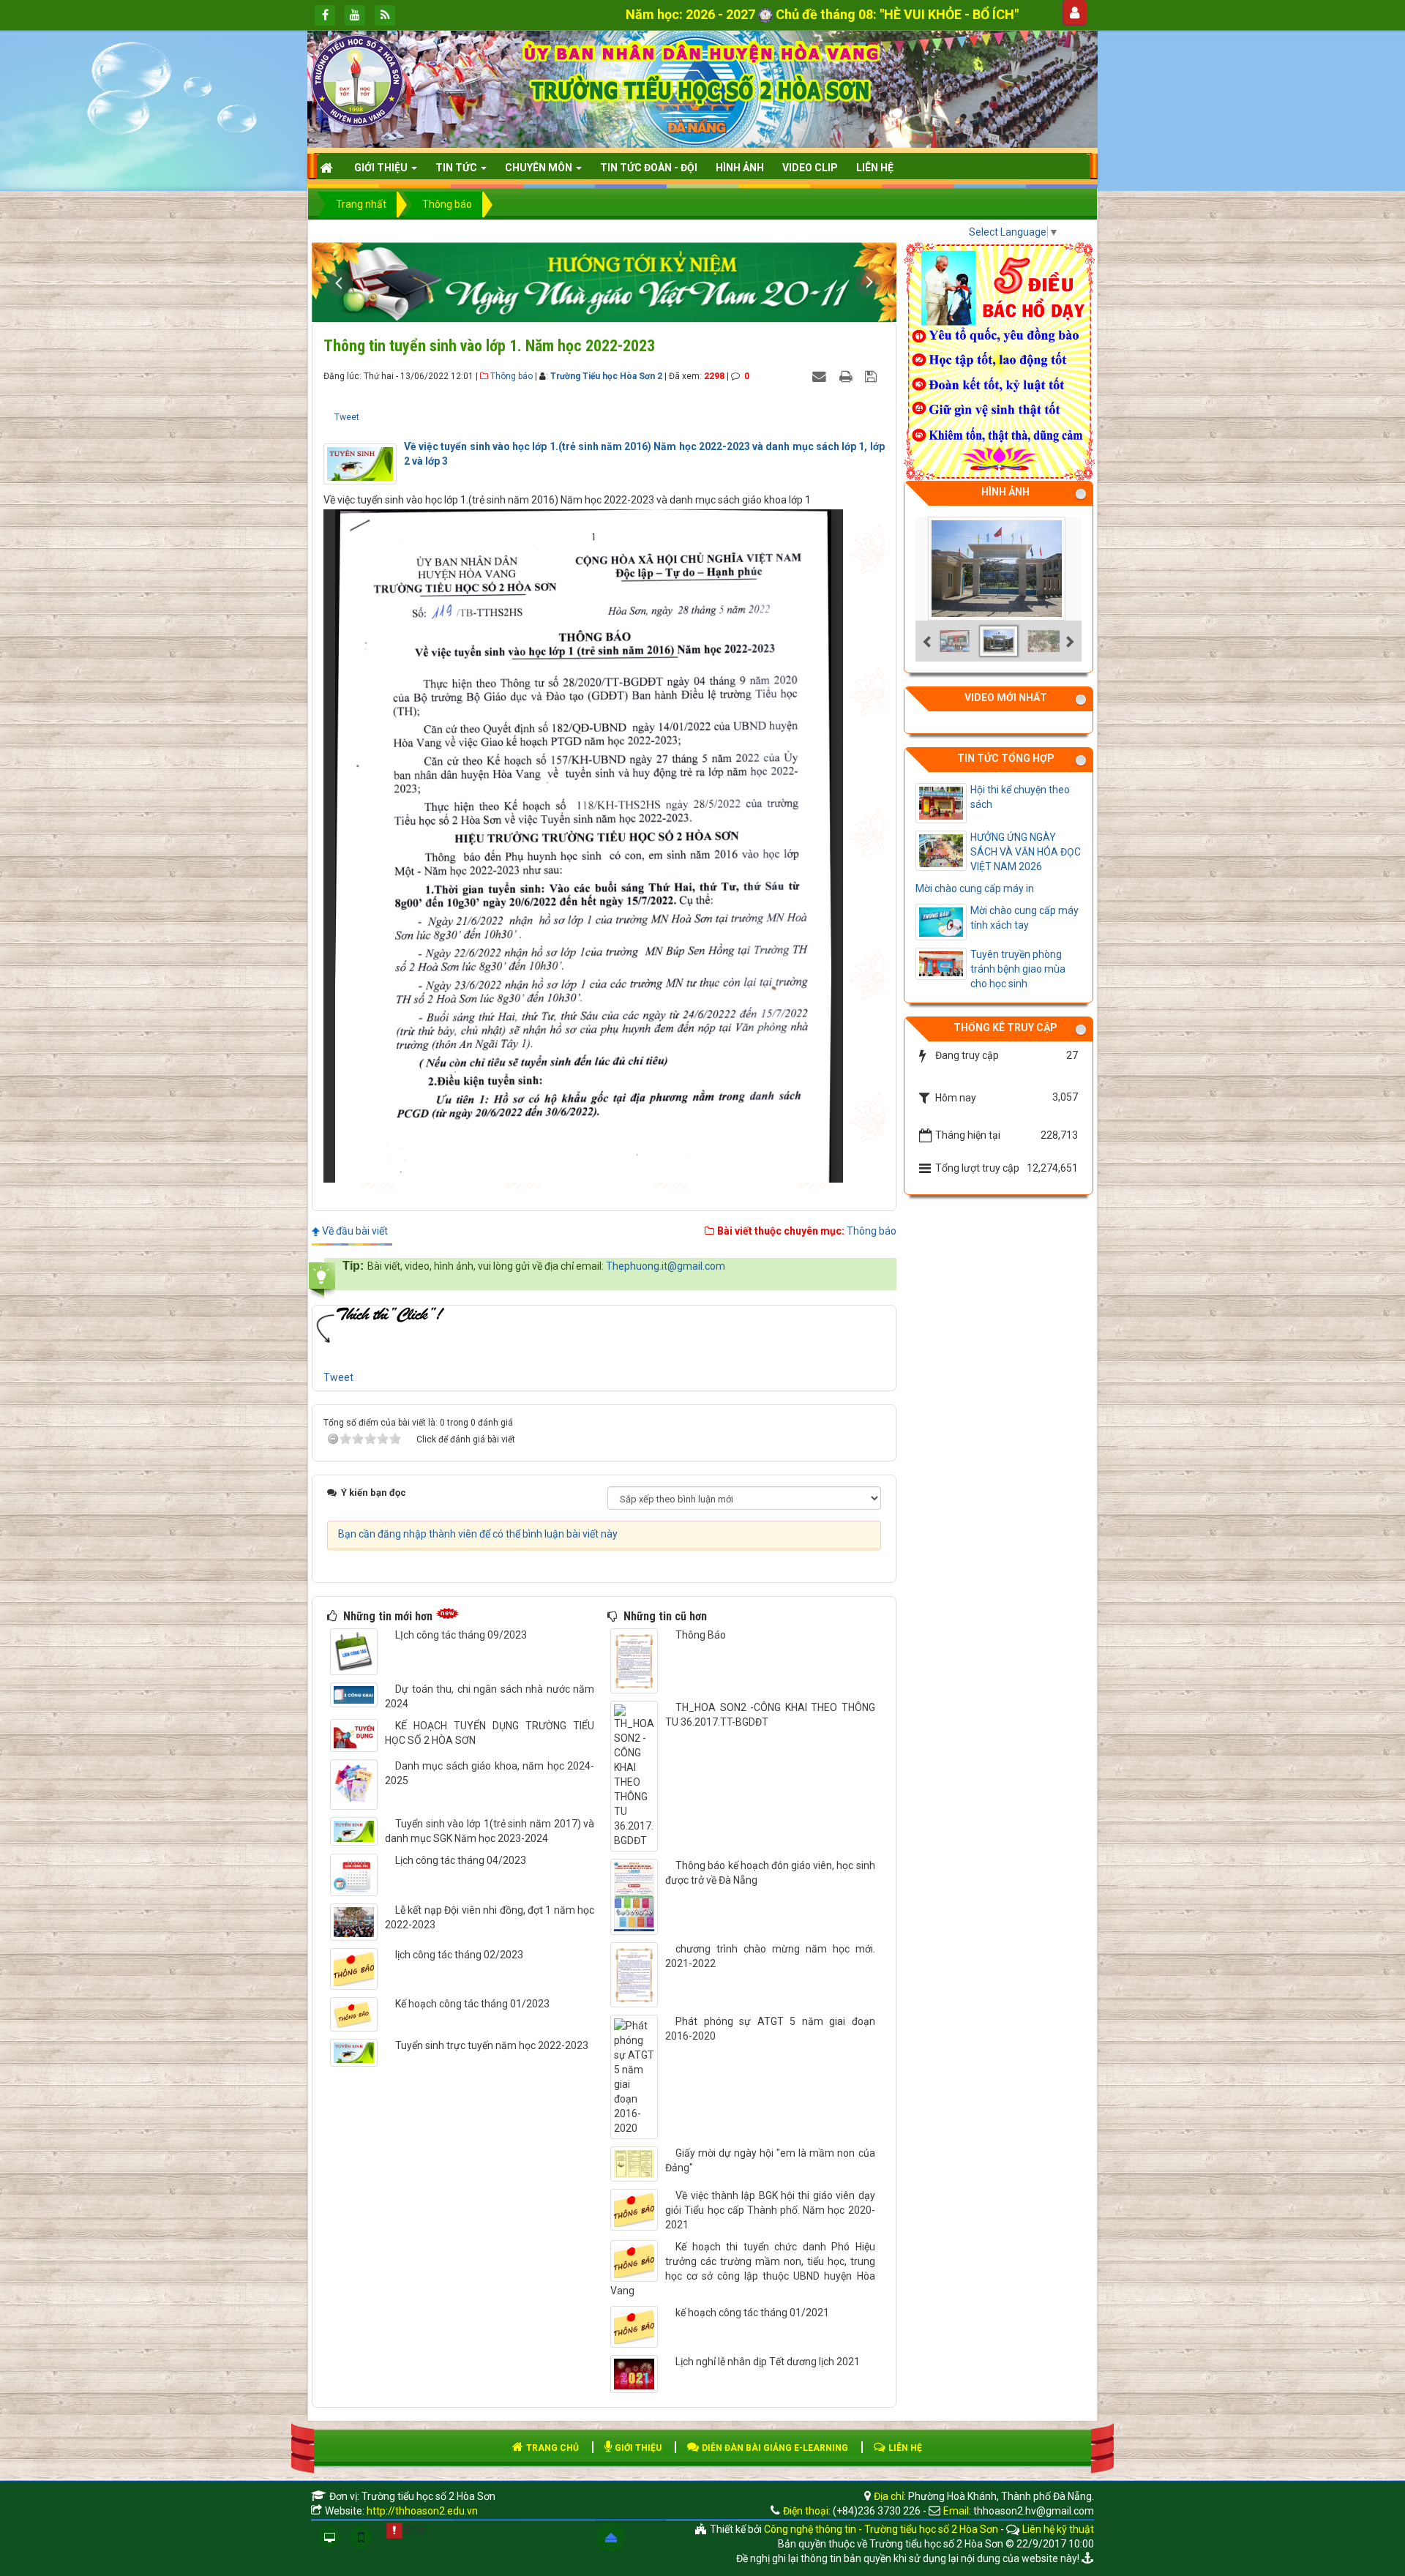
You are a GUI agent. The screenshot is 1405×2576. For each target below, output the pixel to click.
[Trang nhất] (328, 168)
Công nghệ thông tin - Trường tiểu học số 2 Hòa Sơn (881, 2529)
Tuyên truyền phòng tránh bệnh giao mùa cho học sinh (1018, 969)
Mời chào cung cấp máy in (975, 888)
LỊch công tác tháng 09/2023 (461, 1635)
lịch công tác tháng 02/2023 (459, 1955)
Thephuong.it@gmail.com (666, 1266)
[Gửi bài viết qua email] (821, 375)
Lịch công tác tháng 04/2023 (461, 1860)
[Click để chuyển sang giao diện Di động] (361, 2537)
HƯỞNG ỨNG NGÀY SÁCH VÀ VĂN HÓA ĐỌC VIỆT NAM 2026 (1026, 852)
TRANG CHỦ (551, 2448)
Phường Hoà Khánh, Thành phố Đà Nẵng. (1001, 2496)
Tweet (347, 417)
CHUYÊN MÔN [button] (540, 168)
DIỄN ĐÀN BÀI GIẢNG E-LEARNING (774, 2448)
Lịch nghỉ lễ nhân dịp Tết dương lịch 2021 (768, 2362)
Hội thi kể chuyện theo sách (1020, 797)
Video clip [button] (810, 168)
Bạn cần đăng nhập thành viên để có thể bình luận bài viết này (478, 1534)
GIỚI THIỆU (637, 2448)
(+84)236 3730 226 (877, 2511)
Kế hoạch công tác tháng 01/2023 (472, 2004)
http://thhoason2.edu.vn (422, 2511)
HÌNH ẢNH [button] (740, 168)
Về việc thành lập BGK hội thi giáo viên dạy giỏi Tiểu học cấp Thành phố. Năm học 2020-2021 (770, 2210)
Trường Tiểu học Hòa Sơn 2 (606, 376)
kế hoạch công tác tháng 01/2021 (752, 2313)
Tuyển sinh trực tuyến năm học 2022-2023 (492, 2045)
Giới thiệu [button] (382, 168)
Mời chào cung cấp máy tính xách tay (1024, 918)
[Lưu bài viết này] (873, 375)
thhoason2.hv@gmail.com (1034, 2511)
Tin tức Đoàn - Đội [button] (649, 168)
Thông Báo (701, 1635)
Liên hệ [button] (875, 168)
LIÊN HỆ (904, 2448)
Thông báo (512, 376)
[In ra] (847, 375)
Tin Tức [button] (457, 168)
